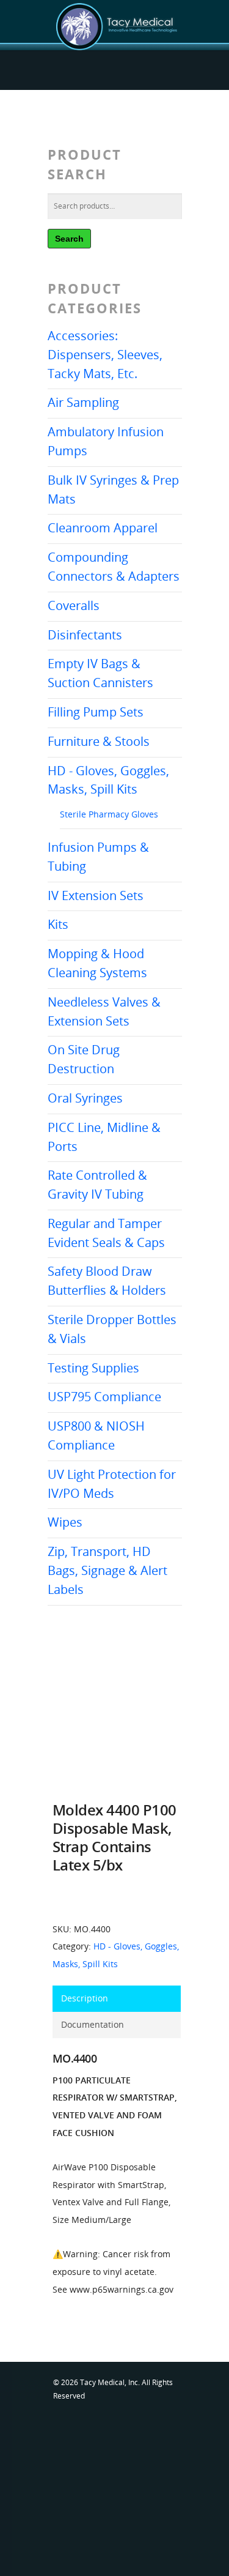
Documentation (93, 2024)
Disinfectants (85, 635)
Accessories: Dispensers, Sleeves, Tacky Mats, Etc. (105, 355)
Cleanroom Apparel (103, 528)
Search (69, 239)
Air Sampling (83, 402)
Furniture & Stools (99, 741)
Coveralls (74, 605)
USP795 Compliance (104, 1397)
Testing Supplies (93, 1368)
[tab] (117, 1999)
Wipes (65, 1522)
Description (85, 1998)
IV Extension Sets (96, 895)
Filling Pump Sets (96, 712)
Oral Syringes (85, 1098)
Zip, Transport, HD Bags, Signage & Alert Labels (107, 1570)
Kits (58, 924)
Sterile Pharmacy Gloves (109, 814)
